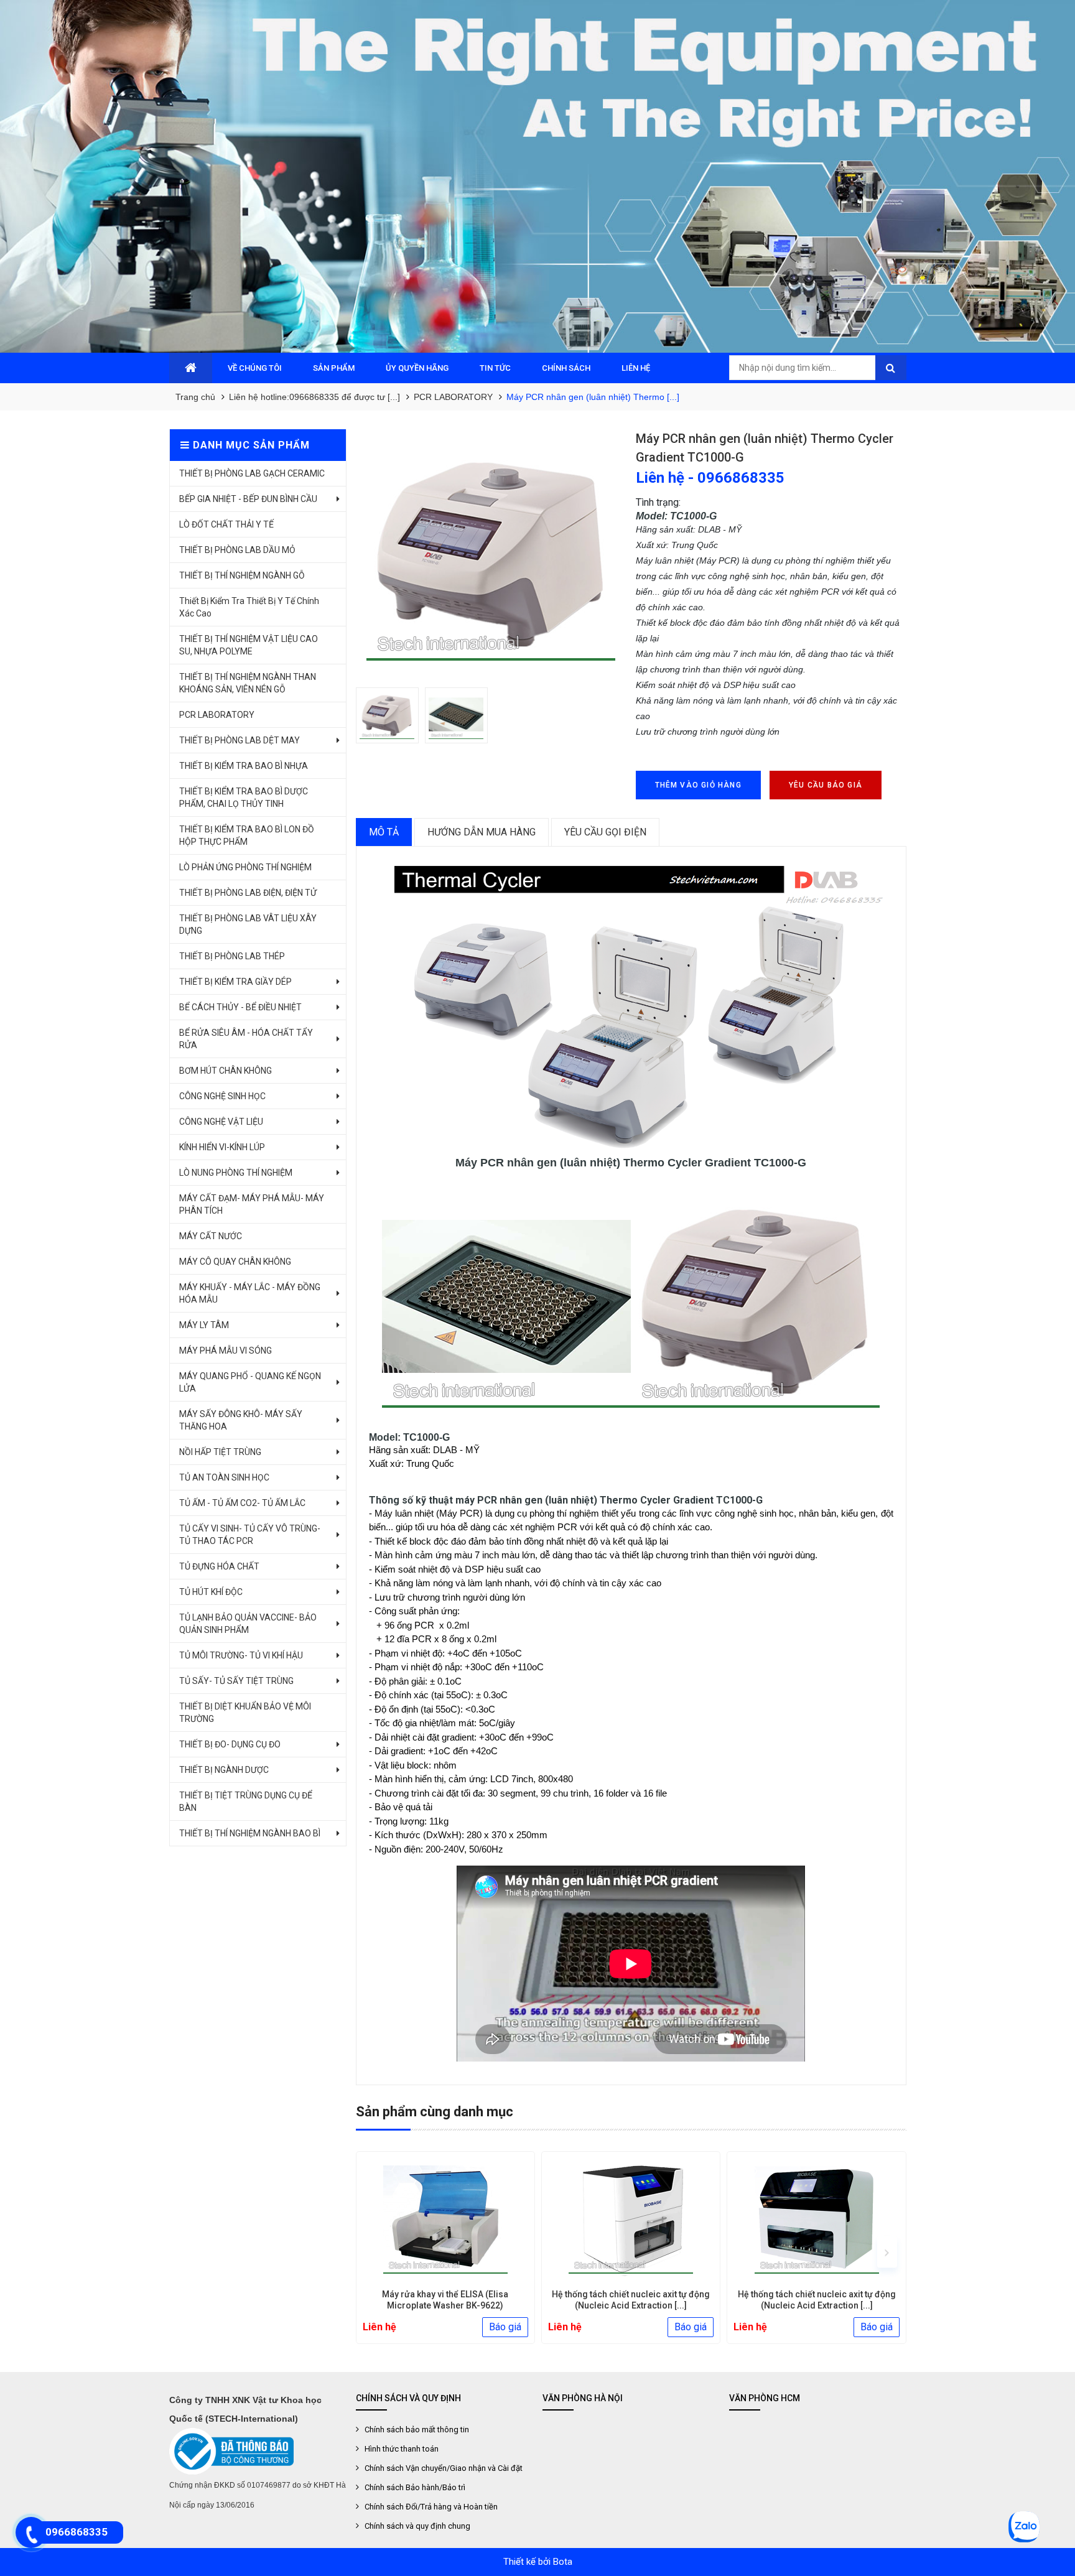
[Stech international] (537, 176)
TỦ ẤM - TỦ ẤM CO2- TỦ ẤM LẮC (242, 1503)
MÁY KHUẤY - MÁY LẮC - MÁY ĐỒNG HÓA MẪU (250, 1293)
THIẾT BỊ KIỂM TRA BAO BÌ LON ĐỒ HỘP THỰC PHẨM (247, 835)
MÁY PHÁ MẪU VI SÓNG (226, 1351)
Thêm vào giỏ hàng (698, 785)
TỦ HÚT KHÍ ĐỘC (211, 1592)
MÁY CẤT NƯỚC (211, 1236)
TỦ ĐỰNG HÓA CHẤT (219, 1566)
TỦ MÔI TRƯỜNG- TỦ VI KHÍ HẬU (241, 1655)
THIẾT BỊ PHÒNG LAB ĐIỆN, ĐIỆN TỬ (248, 893)
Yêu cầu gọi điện (605, 832)
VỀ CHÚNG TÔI (255, 368)
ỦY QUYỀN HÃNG (417, 368)
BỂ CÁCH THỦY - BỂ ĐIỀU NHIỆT (240, 1007)
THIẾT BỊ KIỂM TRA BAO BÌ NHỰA (244, 766)
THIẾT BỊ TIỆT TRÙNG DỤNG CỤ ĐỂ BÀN (246, 1802)
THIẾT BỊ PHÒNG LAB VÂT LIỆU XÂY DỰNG (248, 924)
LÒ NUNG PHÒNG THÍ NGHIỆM (236, 1173)
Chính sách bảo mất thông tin (417, 2430)
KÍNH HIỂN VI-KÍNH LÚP (222, 1147)
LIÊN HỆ (636, 368)
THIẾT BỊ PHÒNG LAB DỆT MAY (240, 740)
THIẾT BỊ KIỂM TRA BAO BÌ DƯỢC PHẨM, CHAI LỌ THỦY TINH (244, 797)
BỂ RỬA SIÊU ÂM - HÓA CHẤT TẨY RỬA (246, 1039)
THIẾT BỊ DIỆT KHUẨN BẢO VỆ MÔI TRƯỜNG (245, 1713)
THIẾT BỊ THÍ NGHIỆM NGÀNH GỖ (242, 575)
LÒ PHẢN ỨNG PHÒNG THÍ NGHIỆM (245, 867)
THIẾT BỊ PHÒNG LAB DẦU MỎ (237, 550)
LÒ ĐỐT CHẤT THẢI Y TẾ (226, 524)
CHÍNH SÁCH (566, 368)
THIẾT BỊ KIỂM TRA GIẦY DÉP (235, 982)
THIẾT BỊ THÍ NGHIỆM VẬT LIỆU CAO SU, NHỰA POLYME (249, 645)
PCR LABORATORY (453, 397)
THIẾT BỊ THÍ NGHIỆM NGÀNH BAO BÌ (250, 1833)
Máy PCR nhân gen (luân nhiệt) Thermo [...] (593, 397)
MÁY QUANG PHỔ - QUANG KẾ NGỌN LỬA (250, 1382)
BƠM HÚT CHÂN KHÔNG (226, 1071)
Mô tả (384, 832)
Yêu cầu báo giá (826, 785)
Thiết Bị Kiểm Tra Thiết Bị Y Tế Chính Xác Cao (249, 607)
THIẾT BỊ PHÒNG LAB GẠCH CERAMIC (252, 473)
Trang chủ (195, 397)
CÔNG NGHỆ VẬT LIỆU (221, 1122)
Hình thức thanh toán (402, 2449)
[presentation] (375, 2252)
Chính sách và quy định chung (417, 2526)
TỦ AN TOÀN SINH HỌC (224, 1477)
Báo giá (505, 2327)
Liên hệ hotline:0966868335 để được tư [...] (314, 397)
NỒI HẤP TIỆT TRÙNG (220, 1452)
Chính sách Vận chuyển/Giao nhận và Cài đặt (444, 2468)
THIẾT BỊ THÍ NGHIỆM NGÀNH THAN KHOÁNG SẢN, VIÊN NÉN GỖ (248, 683)
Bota (563, 2562)
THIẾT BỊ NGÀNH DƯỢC (224, 1770)
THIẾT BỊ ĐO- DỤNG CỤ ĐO (230, 1744)
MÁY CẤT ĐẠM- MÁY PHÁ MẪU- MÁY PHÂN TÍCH (252, 1204)
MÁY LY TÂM (204, 1325)
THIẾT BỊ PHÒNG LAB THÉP (232, 956)
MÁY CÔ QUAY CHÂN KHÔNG (235, 1262)
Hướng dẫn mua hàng (482, 832)
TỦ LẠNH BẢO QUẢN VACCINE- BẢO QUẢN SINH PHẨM (248, 1624)
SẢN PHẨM (334, 368)
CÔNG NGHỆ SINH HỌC (222, 1096)
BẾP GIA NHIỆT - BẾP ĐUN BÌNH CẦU (248, 499)
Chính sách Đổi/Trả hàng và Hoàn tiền (431, 2507)
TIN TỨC (495, 368)
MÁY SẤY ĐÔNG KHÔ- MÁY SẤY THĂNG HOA (241, 1420)
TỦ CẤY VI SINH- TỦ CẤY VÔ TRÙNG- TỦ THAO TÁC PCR (250, 1535)
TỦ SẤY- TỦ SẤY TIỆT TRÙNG (236, 1681)
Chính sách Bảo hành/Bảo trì (415, 2487)
